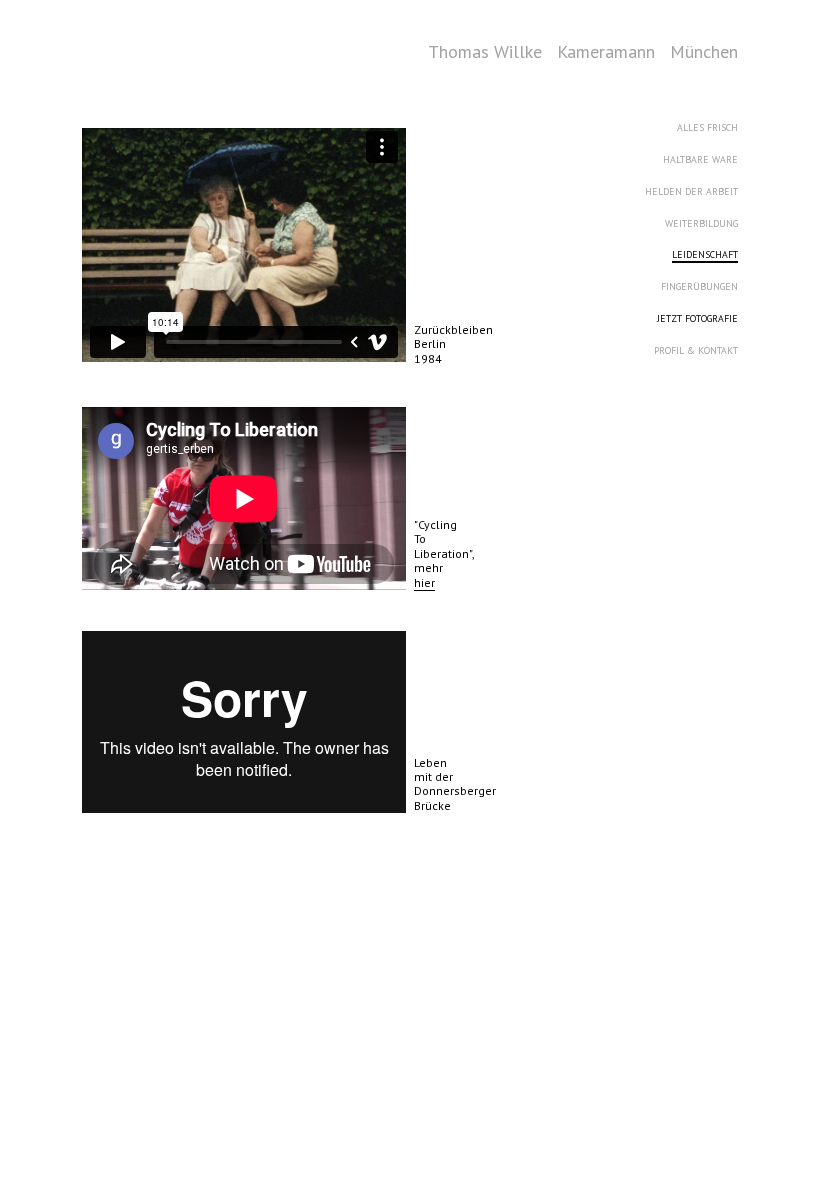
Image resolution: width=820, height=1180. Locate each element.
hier (424, 582)
